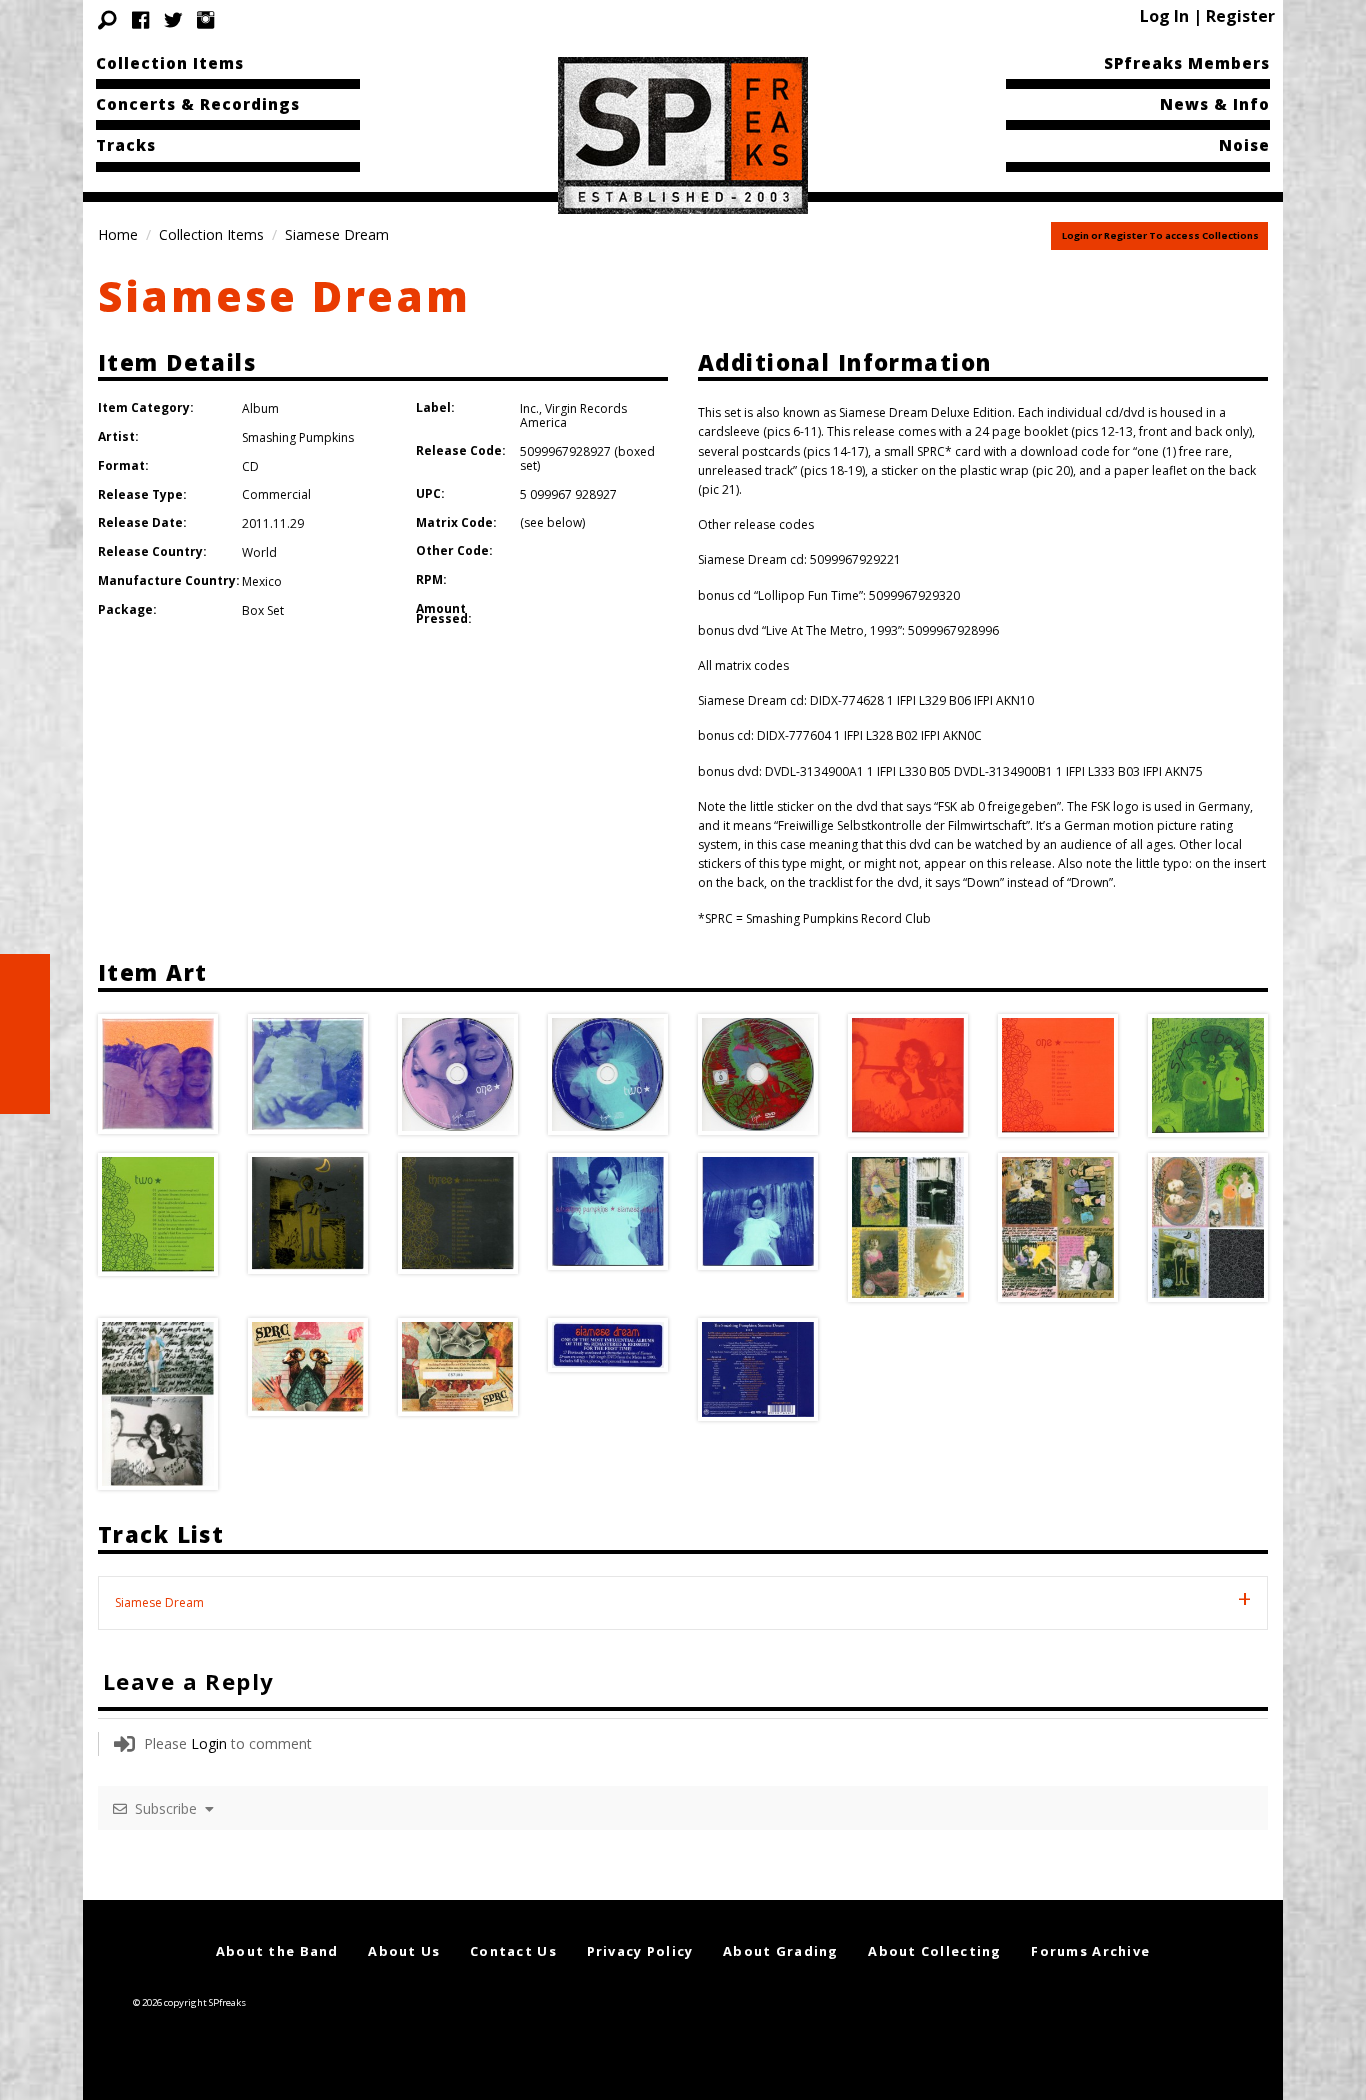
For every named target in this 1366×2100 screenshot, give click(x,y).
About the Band (277, 1951)
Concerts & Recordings (198, 104)
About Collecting (934, 1951)
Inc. (529, 408)
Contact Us (513, 1951)
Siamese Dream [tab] (159, 1602)
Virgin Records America (573, 415)
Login (209, 1743)
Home (118, 234)
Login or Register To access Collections (1160, 235)
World (259, 552)
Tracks (126, 145)
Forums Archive (1090, 1951)
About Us (404, 1951)
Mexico (262, 581)
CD (250, 466)
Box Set (263, 610)
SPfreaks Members (1187, 63)
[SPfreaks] (683, 134)
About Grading (781, 1951)
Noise (1244, 145)
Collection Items (170, 63)
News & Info (1215, 104)
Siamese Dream (284, 295)
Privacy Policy (640, 1951)
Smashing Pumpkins (298, 437)
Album (260, 408)
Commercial (276, 494)
